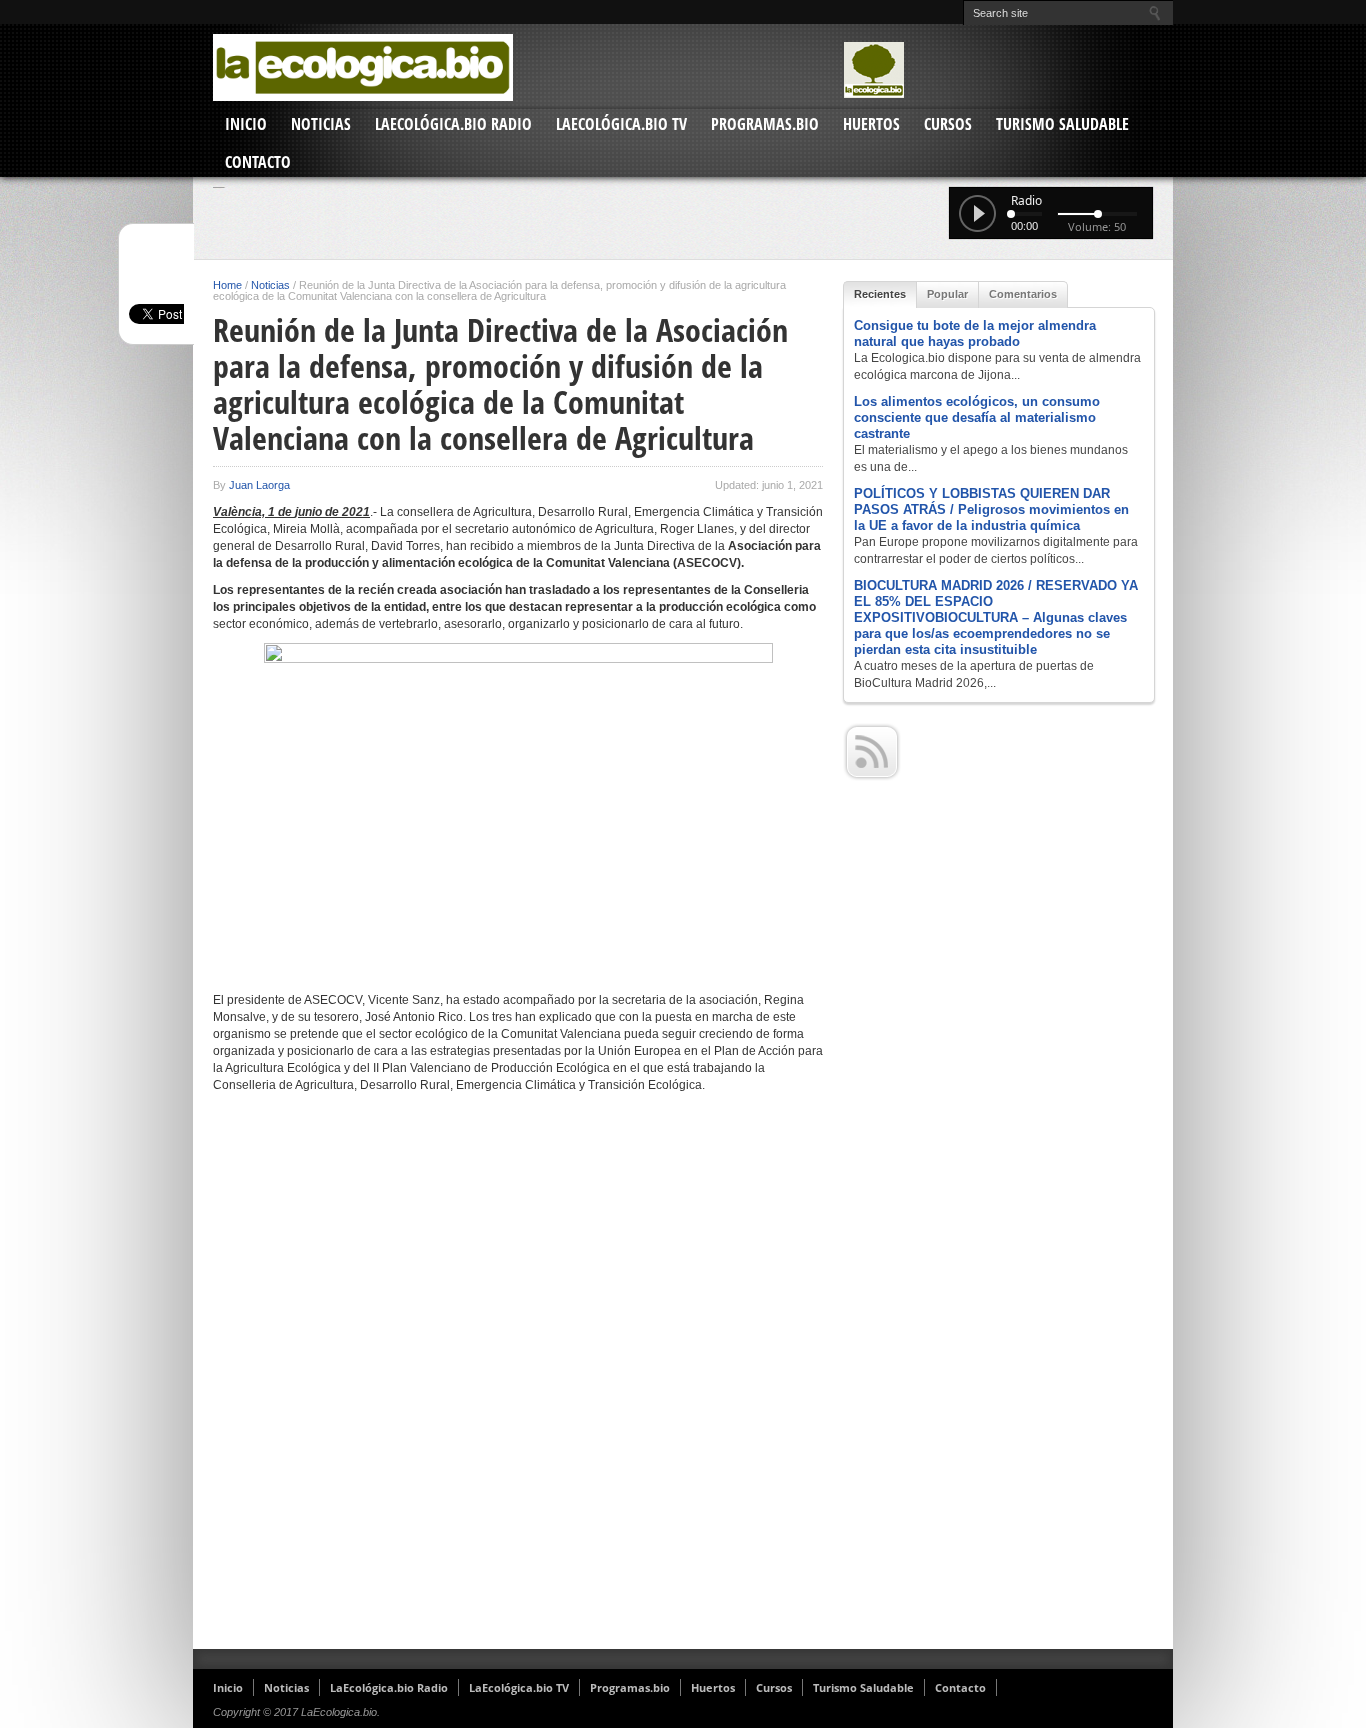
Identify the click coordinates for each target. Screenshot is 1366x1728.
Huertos (871, 124)
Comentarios (1023, 294)
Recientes (880, 294)
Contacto (258, 162)
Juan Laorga (259, 485)
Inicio (246, 124)
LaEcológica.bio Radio (453, 124)
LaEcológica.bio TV (621, 124)
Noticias (321, 124)
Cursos (948, 124)
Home (227, 285)
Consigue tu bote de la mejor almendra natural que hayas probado (975, 333)
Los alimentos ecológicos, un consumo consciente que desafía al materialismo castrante (977, 417)
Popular (947, 294)
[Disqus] (518, 1379)
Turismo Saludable (1062, 124)
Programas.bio (765, 124)
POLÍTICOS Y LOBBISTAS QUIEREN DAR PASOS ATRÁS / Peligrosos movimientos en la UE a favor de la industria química (991, 509)
